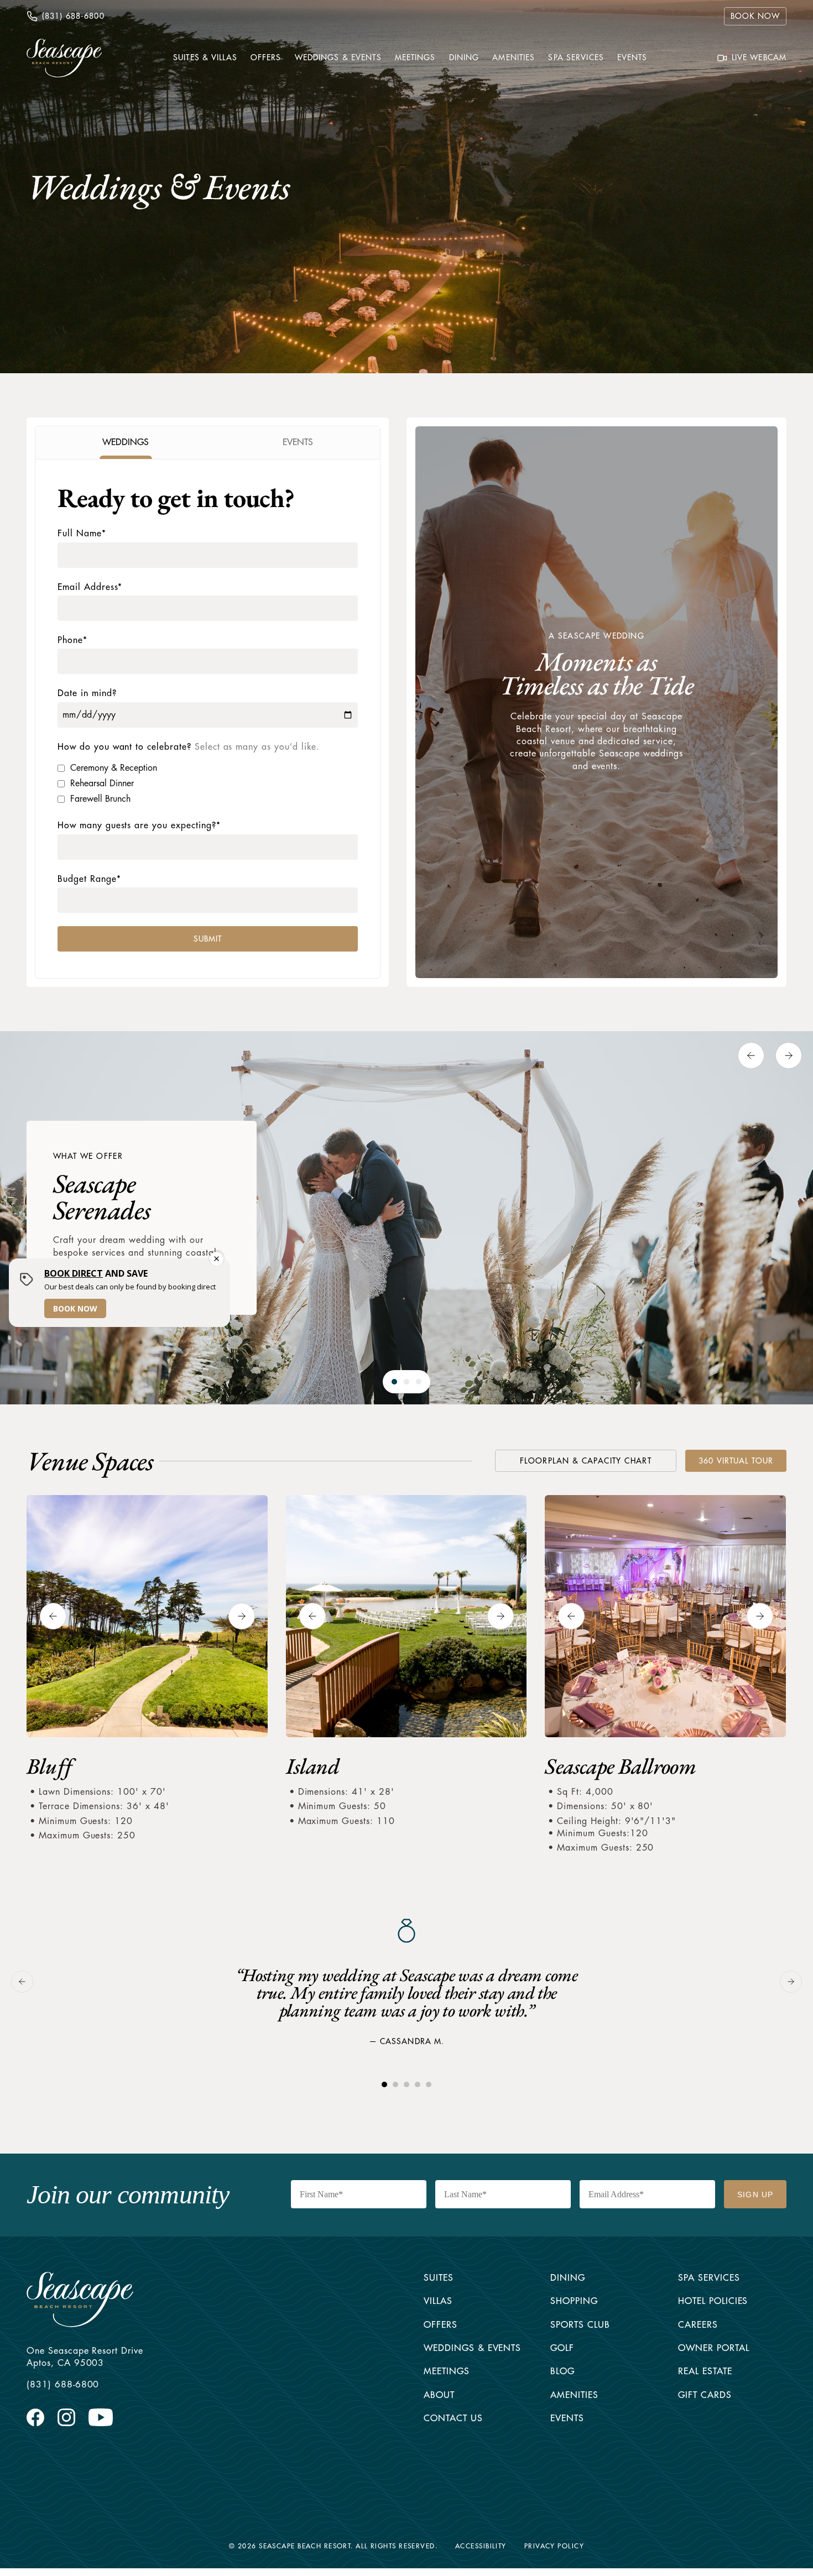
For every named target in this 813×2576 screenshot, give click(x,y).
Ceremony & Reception (114, 768)
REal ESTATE (705, 2371)
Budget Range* (89, 879)
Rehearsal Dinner (102, 783)
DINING (464, 58)
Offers (441, 2325)
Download (522, 1461)
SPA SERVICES (576, 58)
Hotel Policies (713, 2301)
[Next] (789, 1056)
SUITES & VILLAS (205, 58)
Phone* (72, 640)
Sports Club (580, 2325)
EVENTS (632, 58)
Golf (562, 2348)
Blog (562, 2371)
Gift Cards (705, 2395)
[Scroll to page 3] (421, 1382)
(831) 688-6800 (63, 2385)
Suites (439, 2278)
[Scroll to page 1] (392, 1382)
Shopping (574, 2301)
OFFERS (266, 58)
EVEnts (567, 2418)
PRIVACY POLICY (554, 2546)
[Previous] (751, 1056)
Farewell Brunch (100, 799)
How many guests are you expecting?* (139, 825)
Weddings (449, 2348)
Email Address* (90, 587)
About (439, 2395)
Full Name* (82, 534)
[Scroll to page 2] (406, 1382)
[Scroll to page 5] (433, 2084)
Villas (438, 2301)
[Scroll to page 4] (418, 2084)
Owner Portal (714, 2348)
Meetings (447, 2371)
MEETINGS (415, 58)
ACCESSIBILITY (481, 2546)
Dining (568, 2278)
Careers (698, 2325)
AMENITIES (514, 58)
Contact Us (453, 2418)
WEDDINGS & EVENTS (338, 58)
